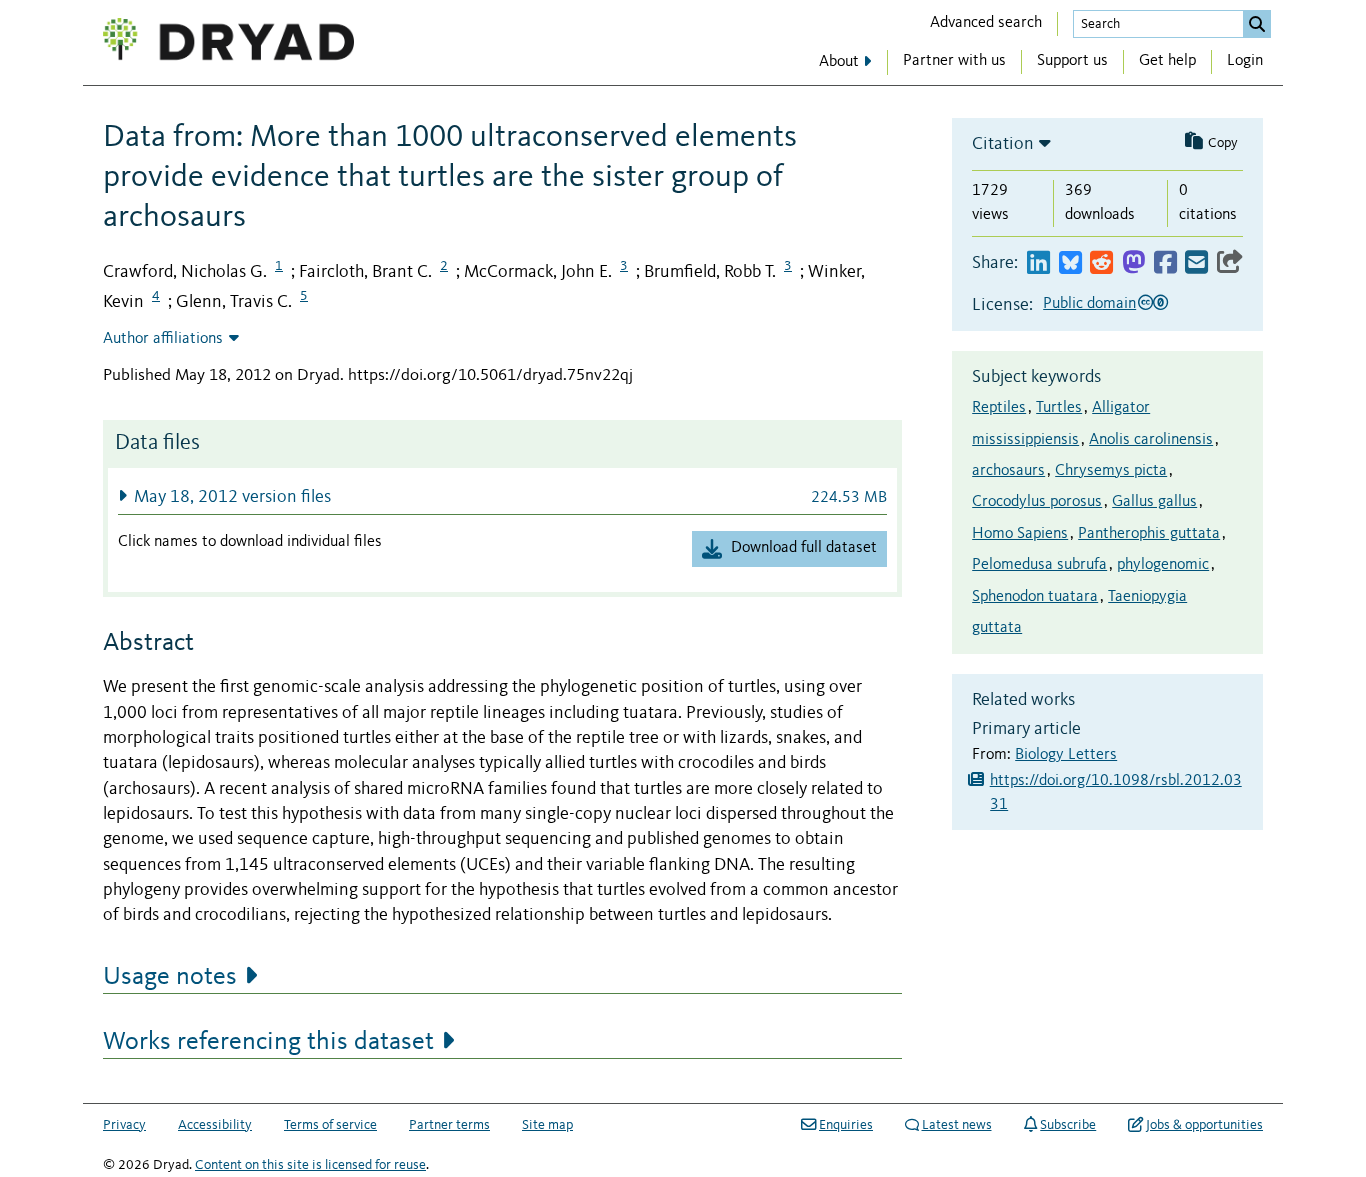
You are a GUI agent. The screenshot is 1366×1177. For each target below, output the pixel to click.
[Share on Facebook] (1165, 263)
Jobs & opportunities (1204, 1125)
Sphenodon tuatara (1035, 597)
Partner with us (954, 61)
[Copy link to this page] (1230, 263)
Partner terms (449, 1125)
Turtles (1059, 408)
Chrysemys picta (1111, 471)
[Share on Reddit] (1101, 263)
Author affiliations (163, 339)
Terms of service (330, 1125)
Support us (1072, 61)
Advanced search (986, 23)
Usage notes (170, 977)
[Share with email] (1196, 263)
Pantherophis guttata (1149, 534)
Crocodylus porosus (1037, 502)
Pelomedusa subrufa (1039, 565)
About (839, 62)
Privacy (124, 1125)
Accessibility (215, 1125)
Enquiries (846, 1125)
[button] (502, 496)
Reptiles (999, 408)
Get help (1167, 61)
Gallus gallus (1154, 502)
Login (1245, 61)
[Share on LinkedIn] (1038, 263)
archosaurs (1008, 471)
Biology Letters (1066, 755)
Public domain (1089, 304)
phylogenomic (1163, 565)
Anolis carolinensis (1151, 440)
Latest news (957, 1125)
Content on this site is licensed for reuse (310, 1165)
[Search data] (1257, 24)
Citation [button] (1003, 144)
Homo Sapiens (1020, 534)
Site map (547, 1125)
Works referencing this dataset (268, 1042)
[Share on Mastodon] (1133, 263)
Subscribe (1068, 1125)
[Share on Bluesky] (1070, 263)
